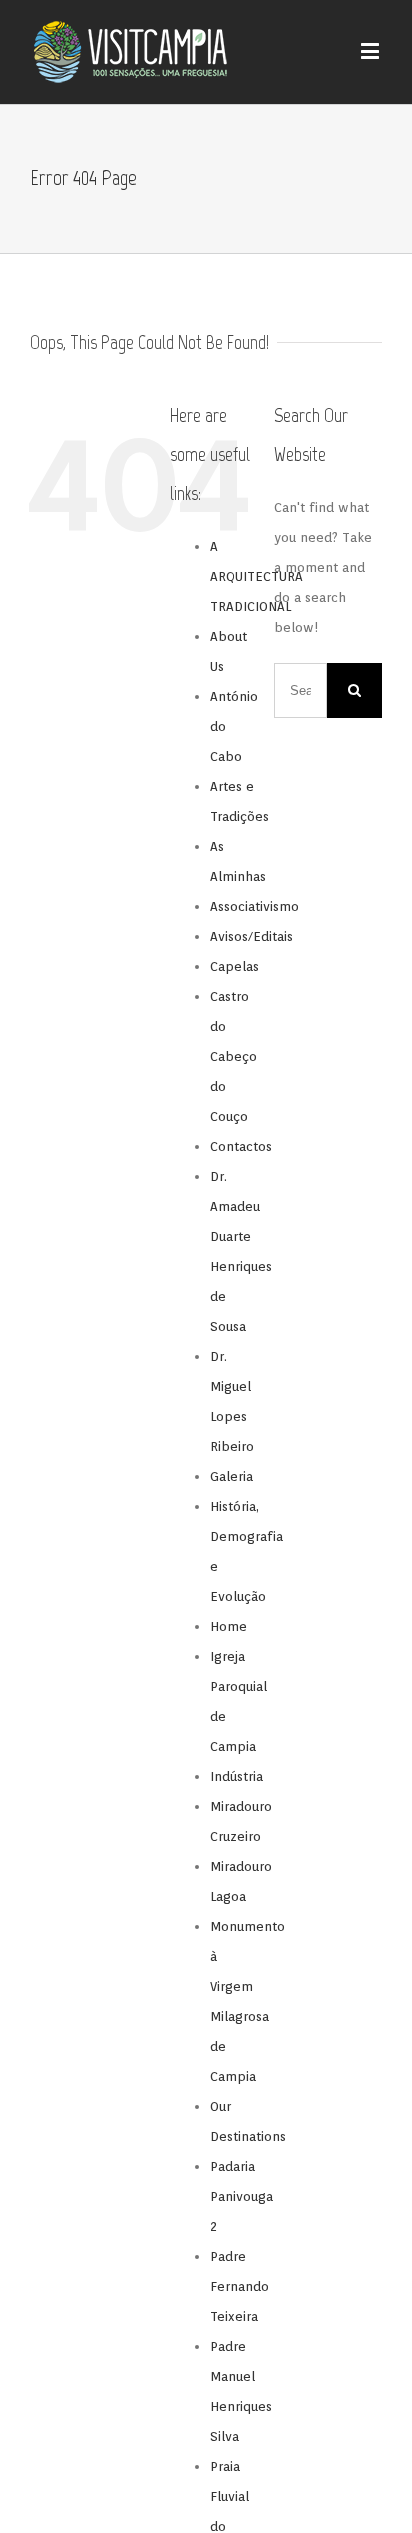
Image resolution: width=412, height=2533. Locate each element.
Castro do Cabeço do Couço (233, 1056)
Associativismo (254, 906)
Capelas (234, 966)
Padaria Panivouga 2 (241, 2196)
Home (228, 1626)
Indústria (236, 1776)
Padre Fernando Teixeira (239, 2286)
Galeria (231, 1476)
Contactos (241, 1146)
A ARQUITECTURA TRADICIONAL (256, 576)
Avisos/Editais (251, 936)
